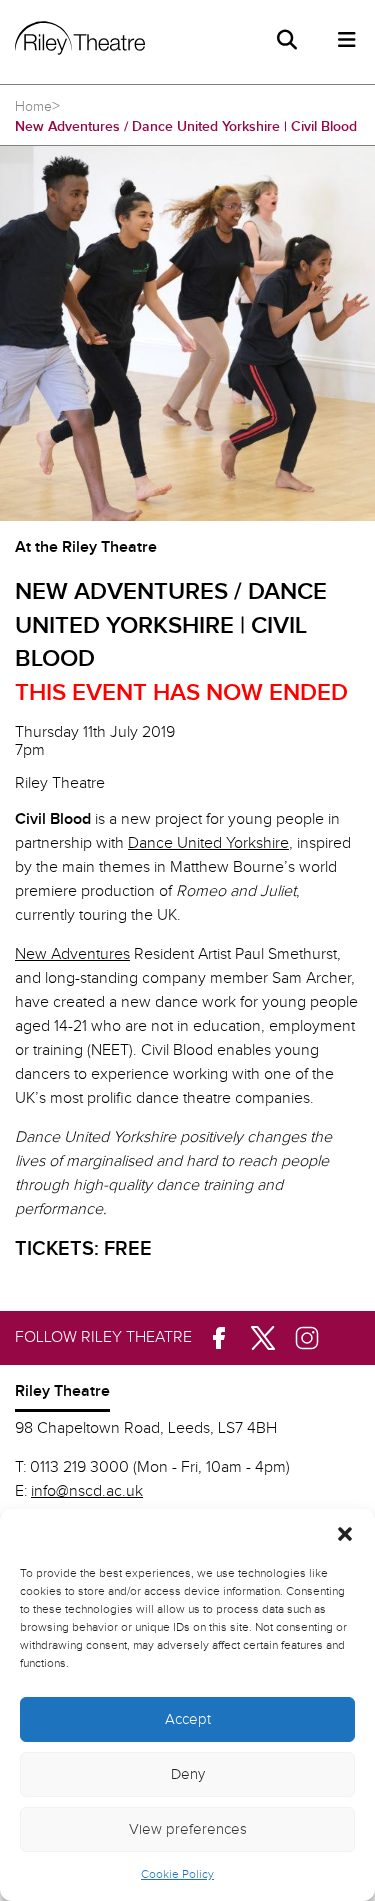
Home (33, 107)
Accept (188, 1719)
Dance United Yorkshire (208, 843)
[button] (345, 1534)
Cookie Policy (177, 1874)
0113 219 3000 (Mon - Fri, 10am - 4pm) (160, 1467)
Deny (188, 1774)
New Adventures (72, 954)
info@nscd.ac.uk (87, 1491)
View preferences (188, 1829)
